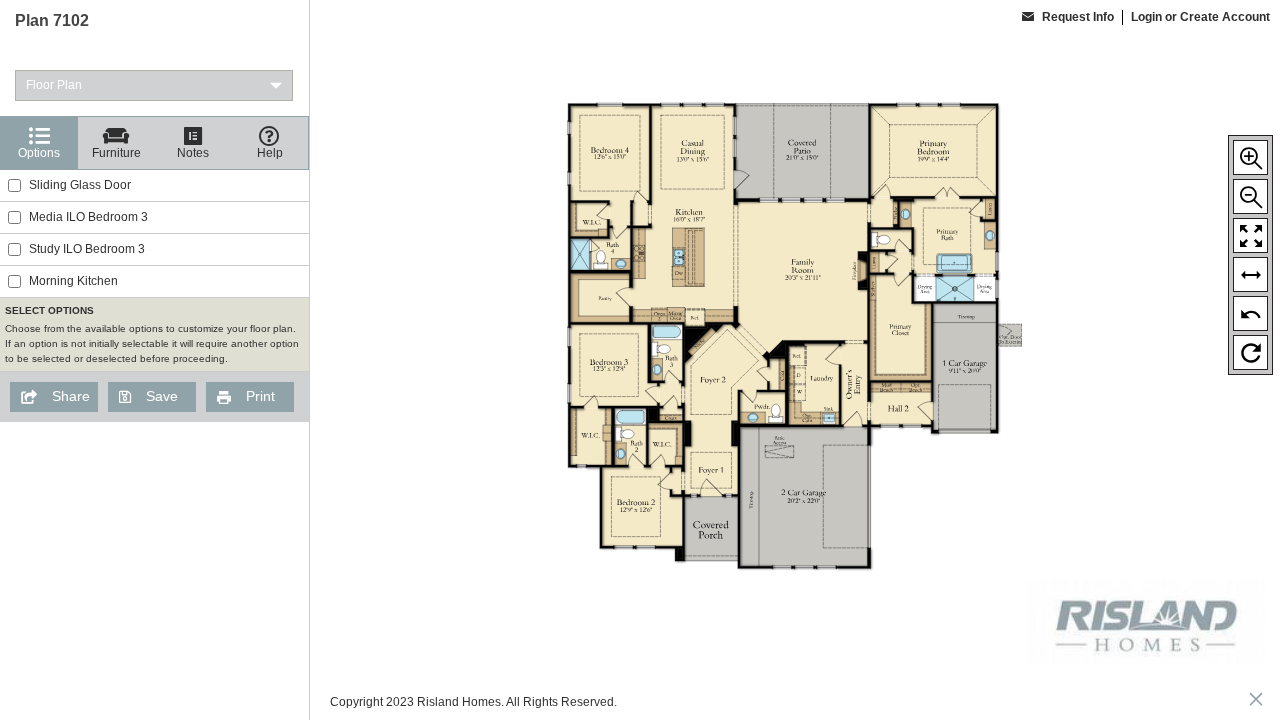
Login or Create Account (1200, 17)
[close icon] (1256, 701)
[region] (154, 360)
